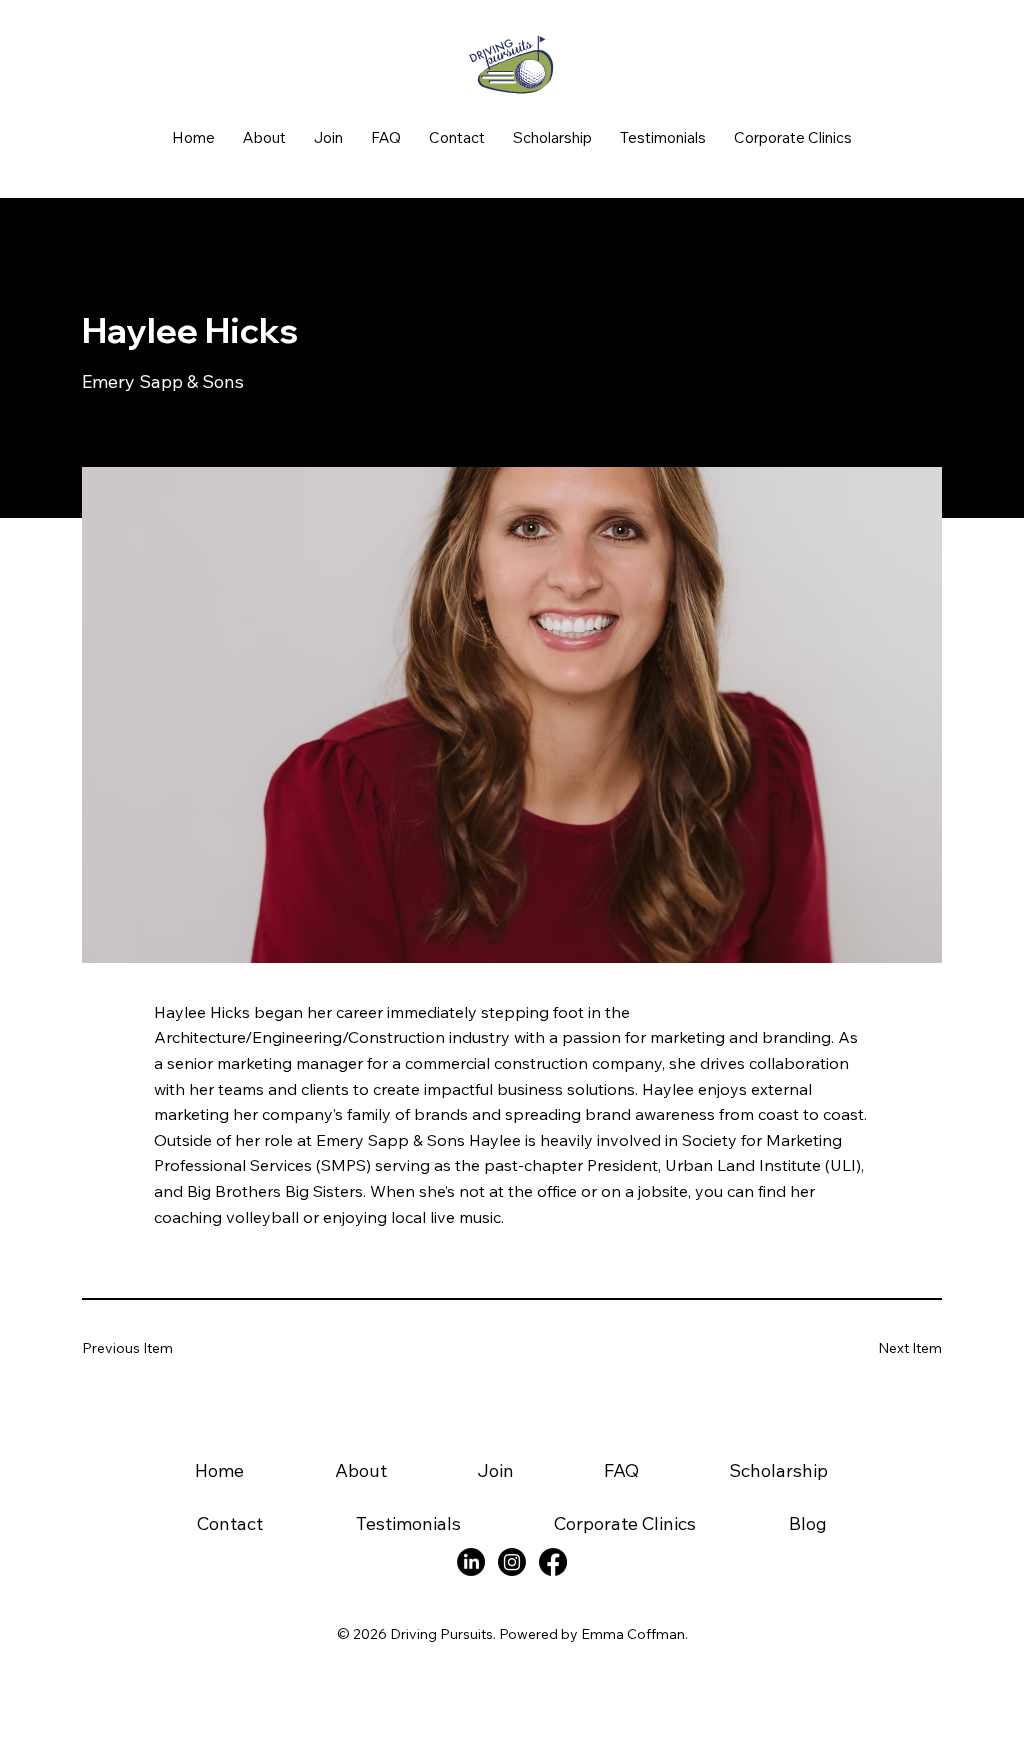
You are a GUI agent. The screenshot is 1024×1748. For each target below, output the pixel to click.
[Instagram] (512, 1562)
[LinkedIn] (471, 1562)
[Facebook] (553, 1562)
